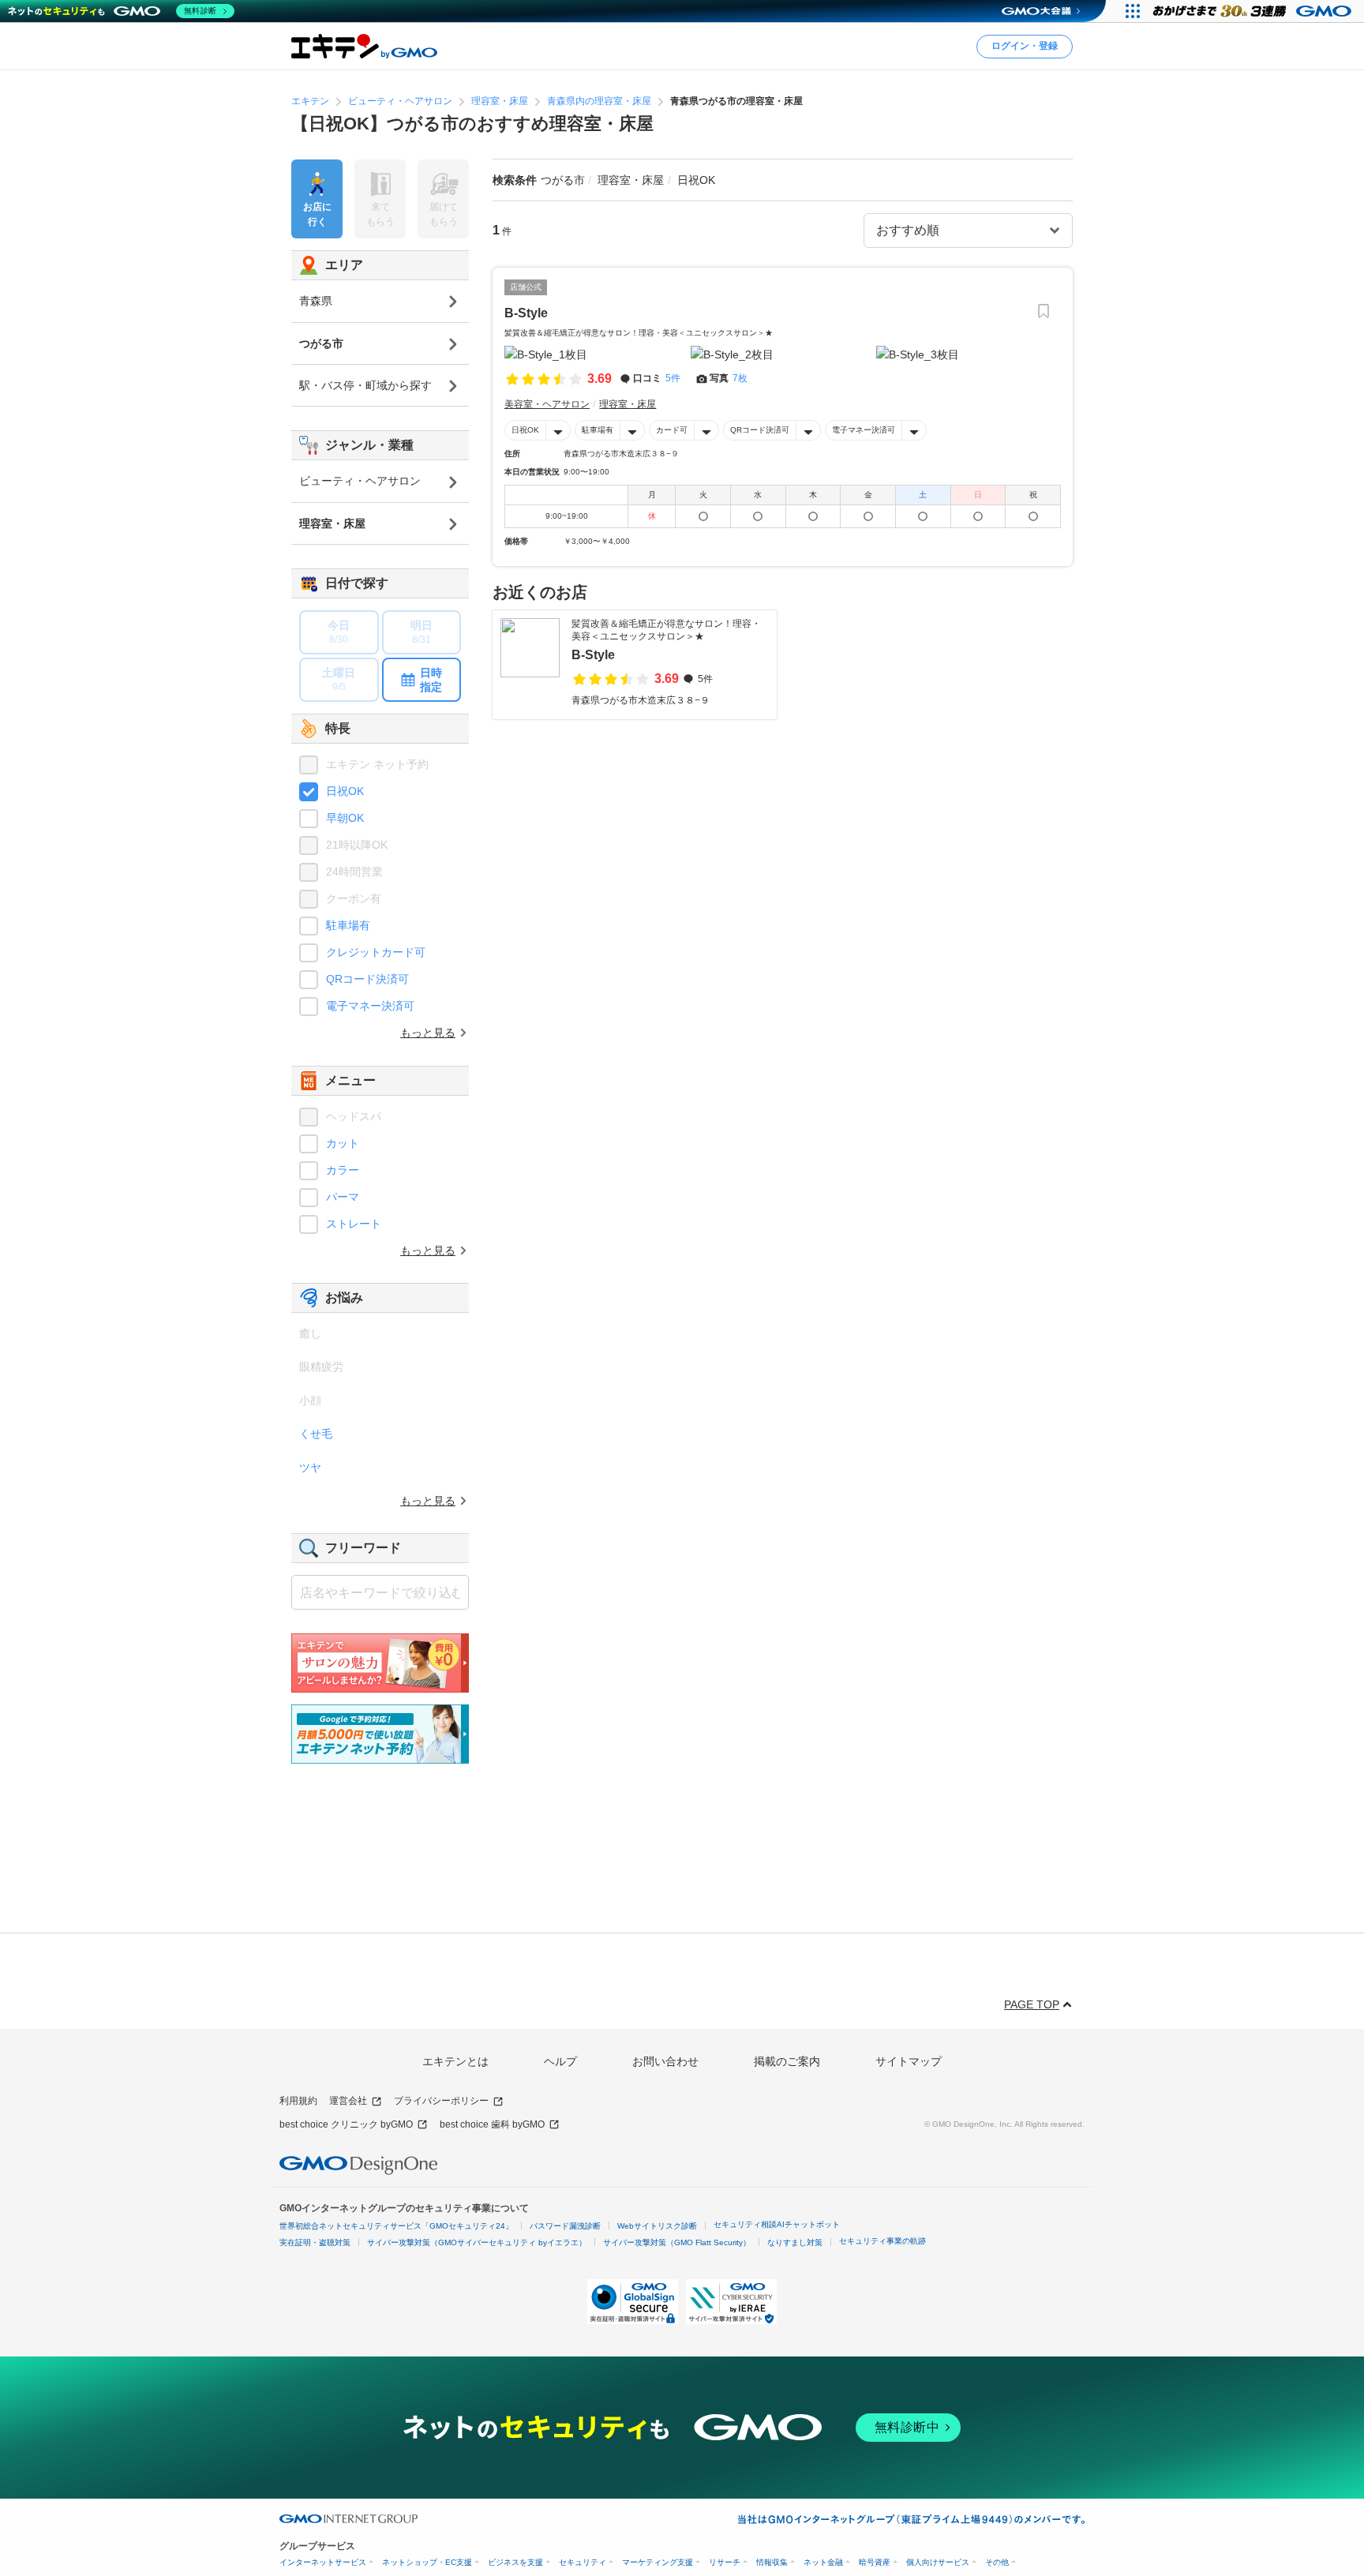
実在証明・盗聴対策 (315, 2242)
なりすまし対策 (795, 2242)
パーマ (343, 1197)
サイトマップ (909, 2061)
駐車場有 (598, 430)
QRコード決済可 (760, 430)
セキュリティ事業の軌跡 (882, 2241)
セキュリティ (583, 2562)
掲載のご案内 (787, 2061)
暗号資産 (875, 2562)
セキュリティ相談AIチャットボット (777, 2224)
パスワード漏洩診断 (565, 2226)
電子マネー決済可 (864, 430)
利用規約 (298, 2101)
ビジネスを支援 (515, 2562)
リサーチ (725, 2562)
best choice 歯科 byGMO (492, 2124)
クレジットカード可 (376, 952)
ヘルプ (560, 2061)
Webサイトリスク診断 (657, 2226)
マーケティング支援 (658, 2562)
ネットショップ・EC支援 (427, 2562)
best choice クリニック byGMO (346, 2124)
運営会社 (348, 2101)
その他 (997, 2562)
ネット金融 (823, 2562)
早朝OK (345, 818)
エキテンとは (455, 2061)
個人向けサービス (938, 2562)
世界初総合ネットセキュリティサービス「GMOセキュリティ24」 (396, 2226)
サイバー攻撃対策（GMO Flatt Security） (677, 2242)
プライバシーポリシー (441, 2101)
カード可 (672, 430)
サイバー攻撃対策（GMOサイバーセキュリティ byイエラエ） (477, 2242)
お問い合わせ (665, 2061)
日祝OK (525, 430)
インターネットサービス (323, 2562)
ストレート (354, 1224)
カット (343, 1143)
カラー (343, 1170)
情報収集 (772, 2562)
